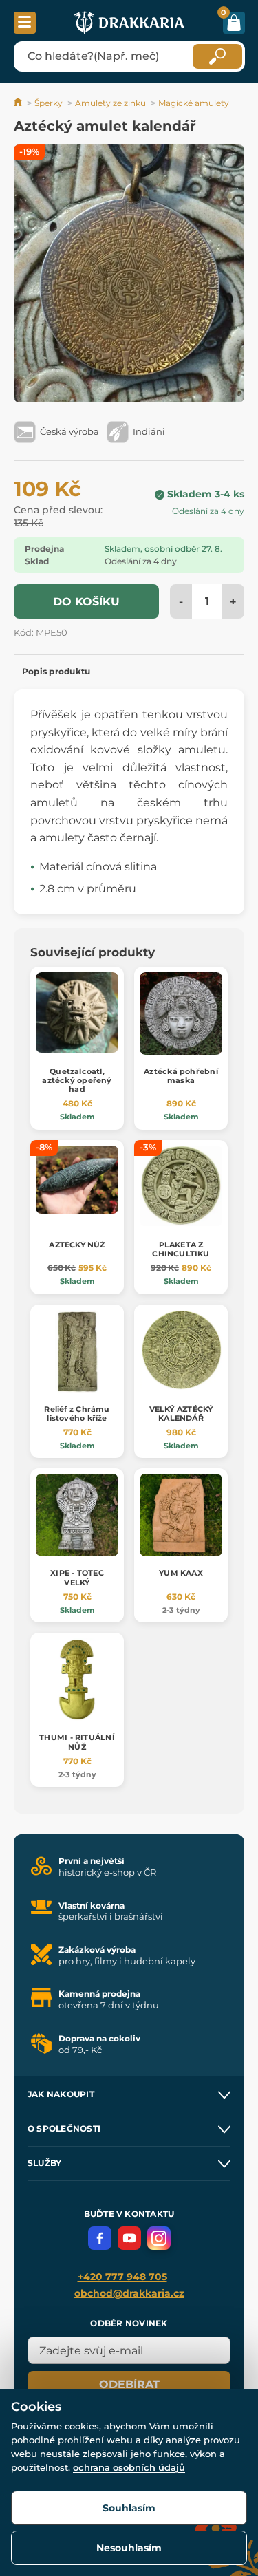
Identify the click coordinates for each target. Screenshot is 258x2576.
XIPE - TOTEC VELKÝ (77, 1577)
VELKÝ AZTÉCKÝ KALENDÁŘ (181, 1414)
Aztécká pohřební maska (181, 1076)
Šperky (49, 103)
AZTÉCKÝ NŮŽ (77, 1245)
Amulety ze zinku (110, 103)
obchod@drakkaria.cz (129, 2293)
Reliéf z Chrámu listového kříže (77, 1414)
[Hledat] (217, 56)
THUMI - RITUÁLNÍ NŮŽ (77, 1742)
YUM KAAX (181, 1573)
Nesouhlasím (129, 2548)
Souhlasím (129, 2508)
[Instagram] (159, 2238)
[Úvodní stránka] (19, 103)
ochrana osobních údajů (129, 2467)
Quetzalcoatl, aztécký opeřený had (77, 1080)
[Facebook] (100, 2238)
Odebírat (129, 2384)
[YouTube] (129, 2238)
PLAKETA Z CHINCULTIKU (181, 1249)
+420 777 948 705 (122, 2277)
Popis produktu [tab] (56, 671)
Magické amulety (194, 103)
